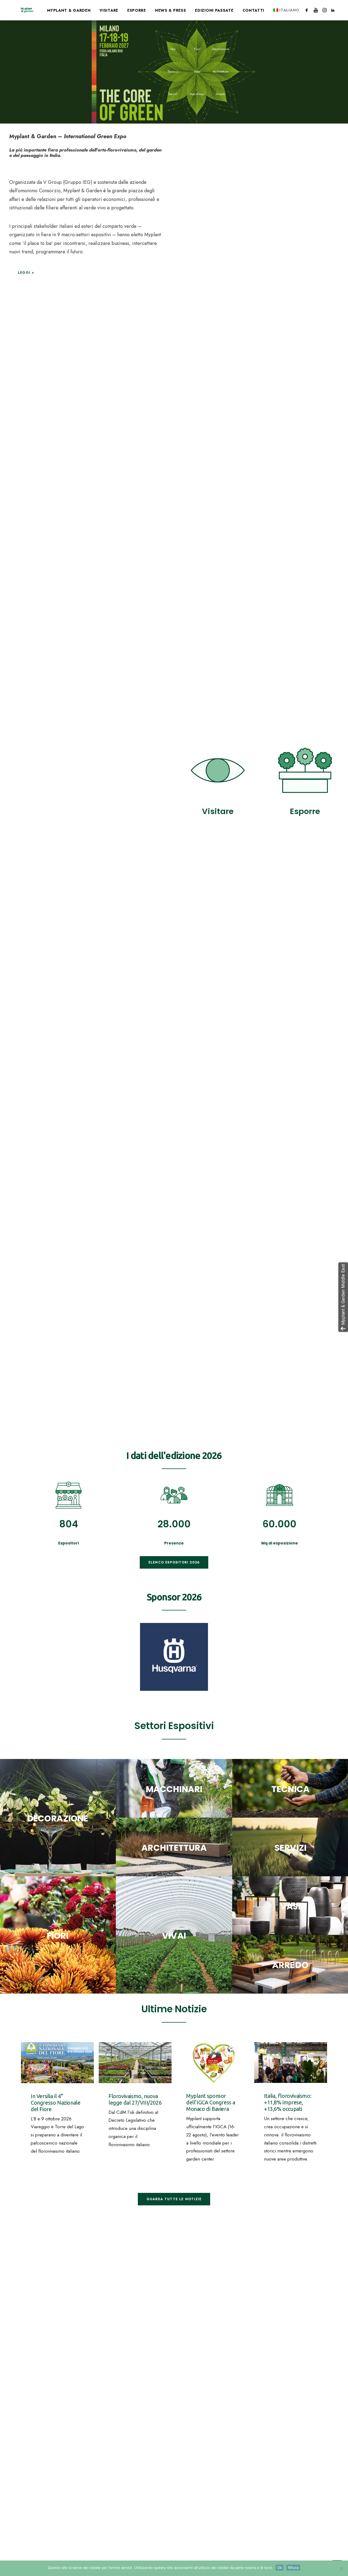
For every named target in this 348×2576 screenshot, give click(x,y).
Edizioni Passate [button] (214, 10)
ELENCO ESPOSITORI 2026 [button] (174, 1562)
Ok (280, 2568)
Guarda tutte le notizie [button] (174, 2199)
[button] (308, 10)
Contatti (254, 10)
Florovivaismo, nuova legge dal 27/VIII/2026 (135, 2099)
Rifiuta (293, 2568)
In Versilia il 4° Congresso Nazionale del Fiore (55, 2103)
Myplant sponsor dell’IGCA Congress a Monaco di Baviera (211, 2102)
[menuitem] (69, 10)
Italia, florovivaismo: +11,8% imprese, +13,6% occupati (288, 2102)
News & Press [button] (170, 10)
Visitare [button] (109, 10)
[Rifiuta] (341, 2568)
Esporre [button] (137, 10)
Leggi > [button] (26, 273)
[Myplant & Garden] (27, 10)
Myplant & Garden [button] (69, 10)
